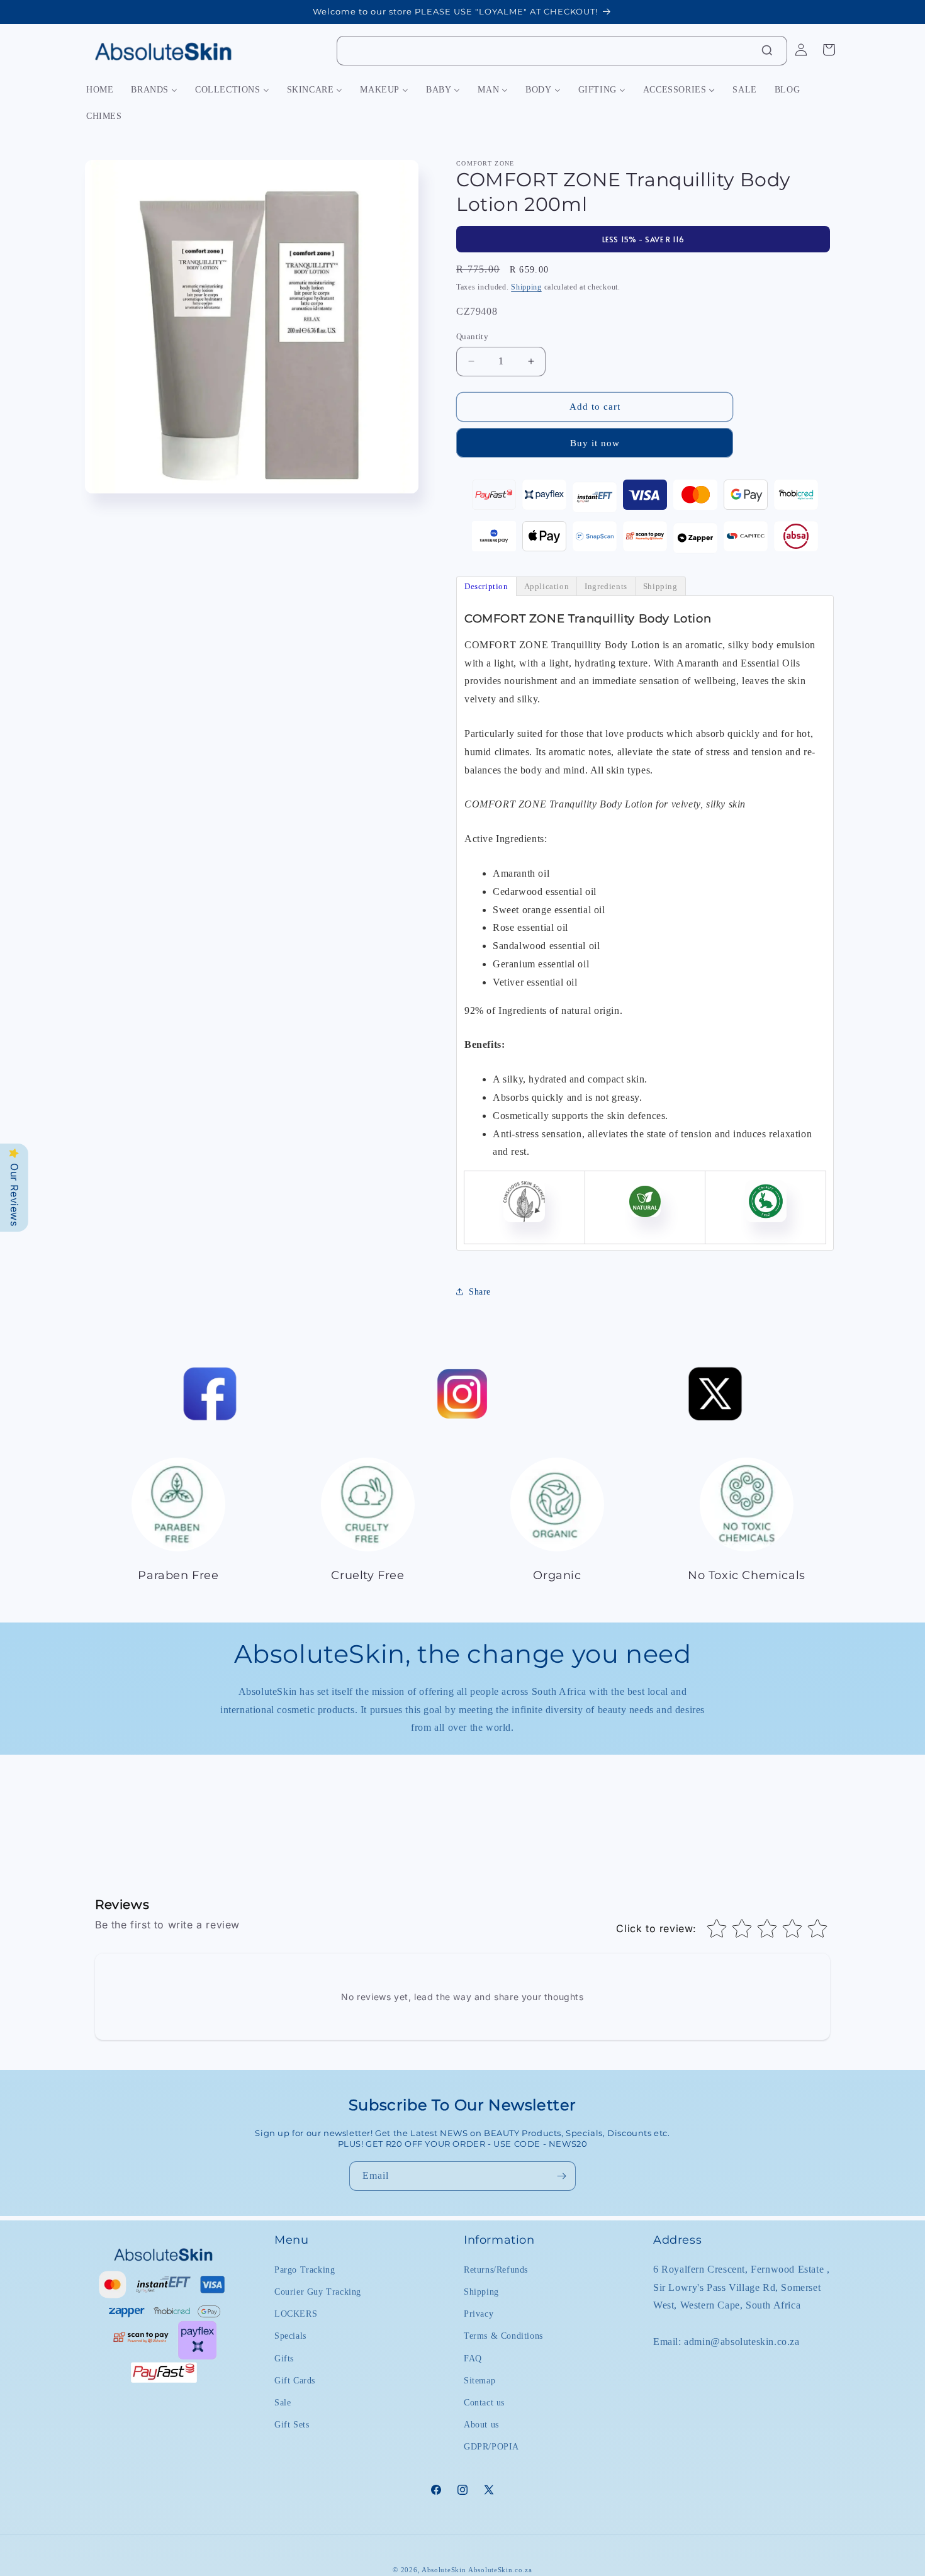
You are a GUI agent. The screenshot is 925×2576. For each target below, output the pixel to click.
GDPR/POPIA (491, 2446)
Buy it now (595, 443)
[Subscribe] (561, 2176)
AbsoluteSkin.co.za (500, 2570)
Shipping (526, 287)
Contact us (484, 2402)
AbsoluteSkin (444, 2570)
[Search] (767, 50)
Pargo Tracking (305, 2269)
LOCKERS (296, 2313)
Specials (290, 2335)
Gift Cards (295, 2380)
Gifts (284, 2358)
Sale (283, 2402)
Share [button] (480, 1292)
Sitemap (479, 2380)
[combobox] (562, 51)
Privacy (479, 2313)
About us (481, 2424)
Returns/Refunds (496, 2269)
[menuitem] (100, 90)
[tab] (486, 586)
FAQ (473, 2358)
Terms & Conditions (503, 2335)
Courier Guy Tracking (318, 2291)
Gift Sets (292, 2424)
